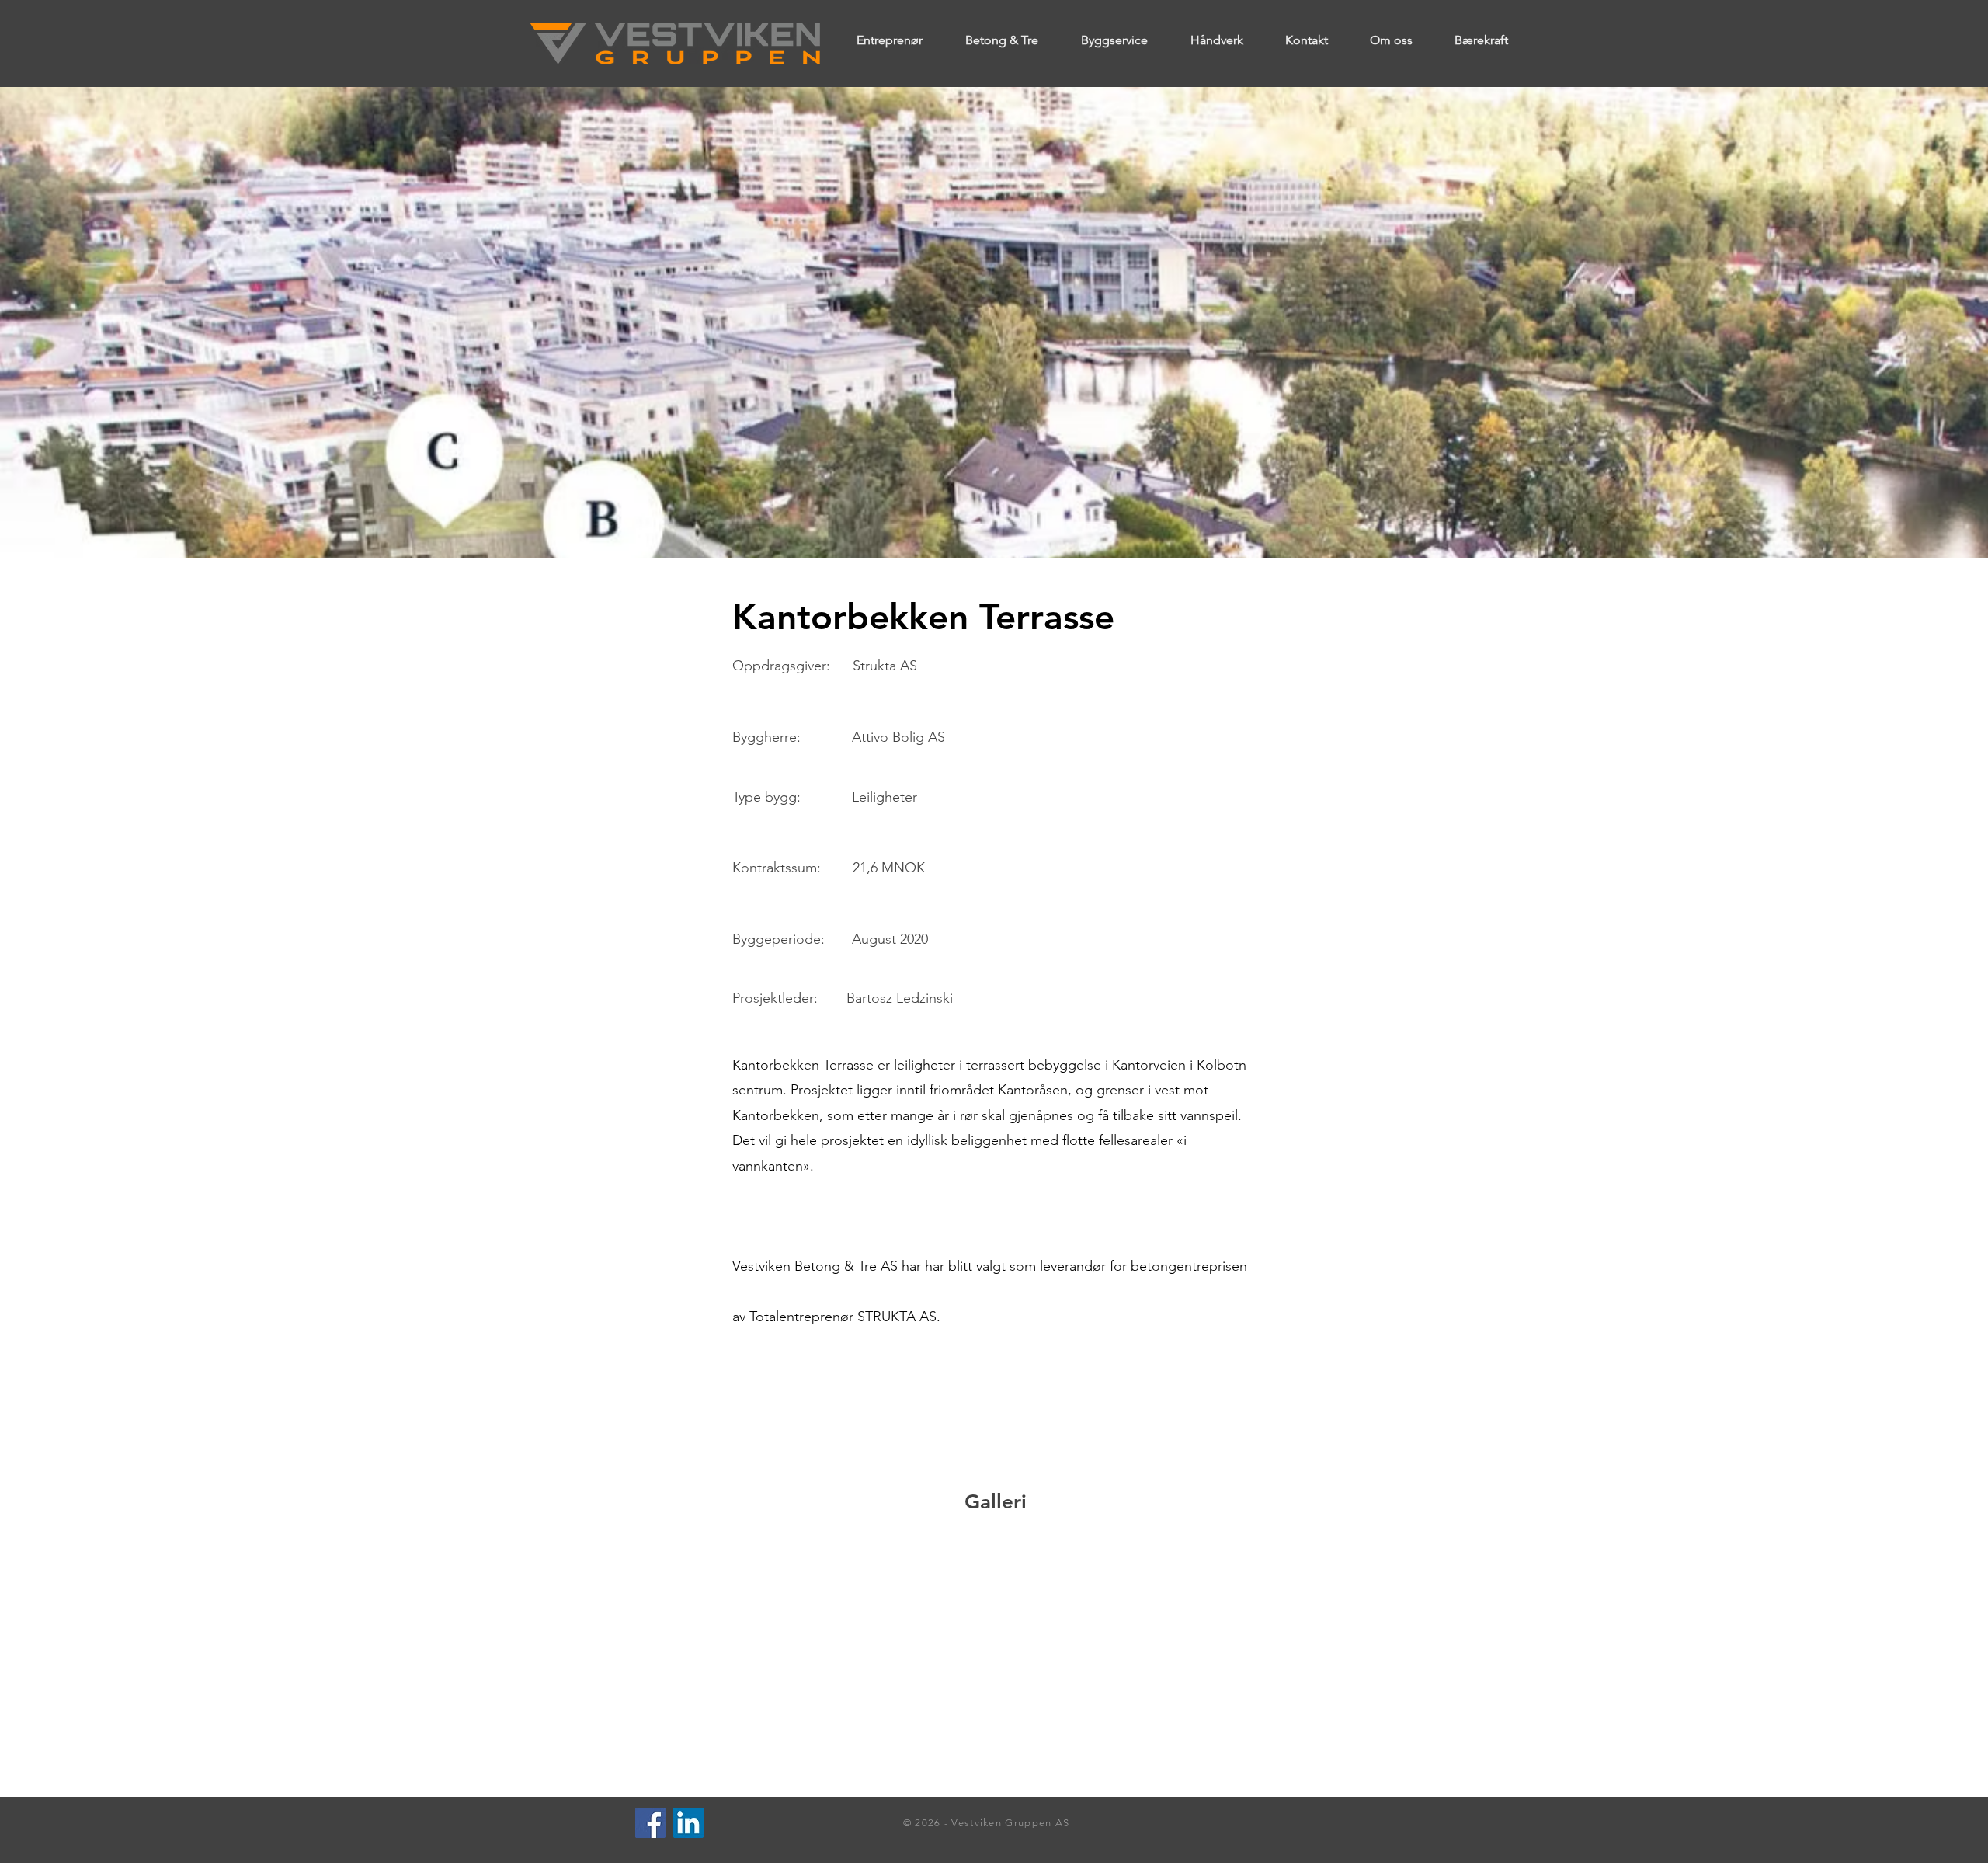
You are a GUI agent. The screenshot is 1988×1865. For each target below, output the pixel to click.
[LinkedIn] (688, 1823)
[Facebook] (650, 1823)
